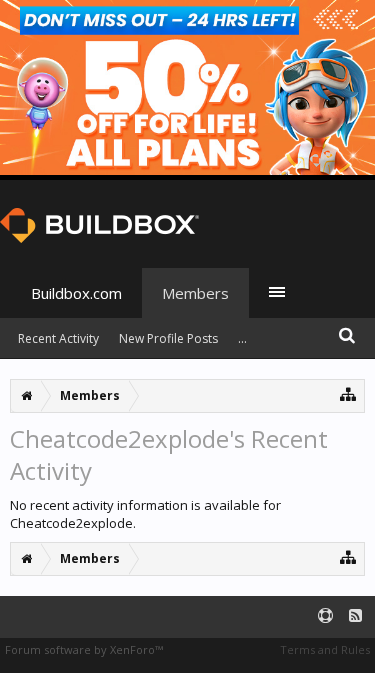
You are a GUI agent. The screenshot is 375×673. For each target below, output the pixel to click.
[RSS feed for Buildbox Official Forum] (355, 616)
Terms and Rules (325, 649)
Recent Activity (58, 338)
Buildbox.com (76, 293)
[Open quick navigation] (348, 393)
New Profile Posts (168, 338)
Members (195, 293)
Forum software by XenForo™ (84, 649)
